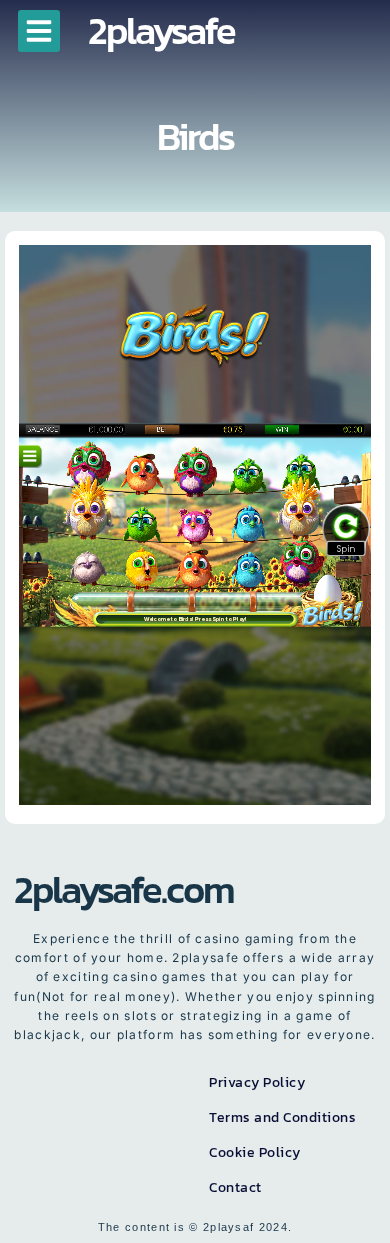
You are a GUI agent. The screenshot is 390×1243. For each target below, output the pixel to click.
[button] (39, 31)
